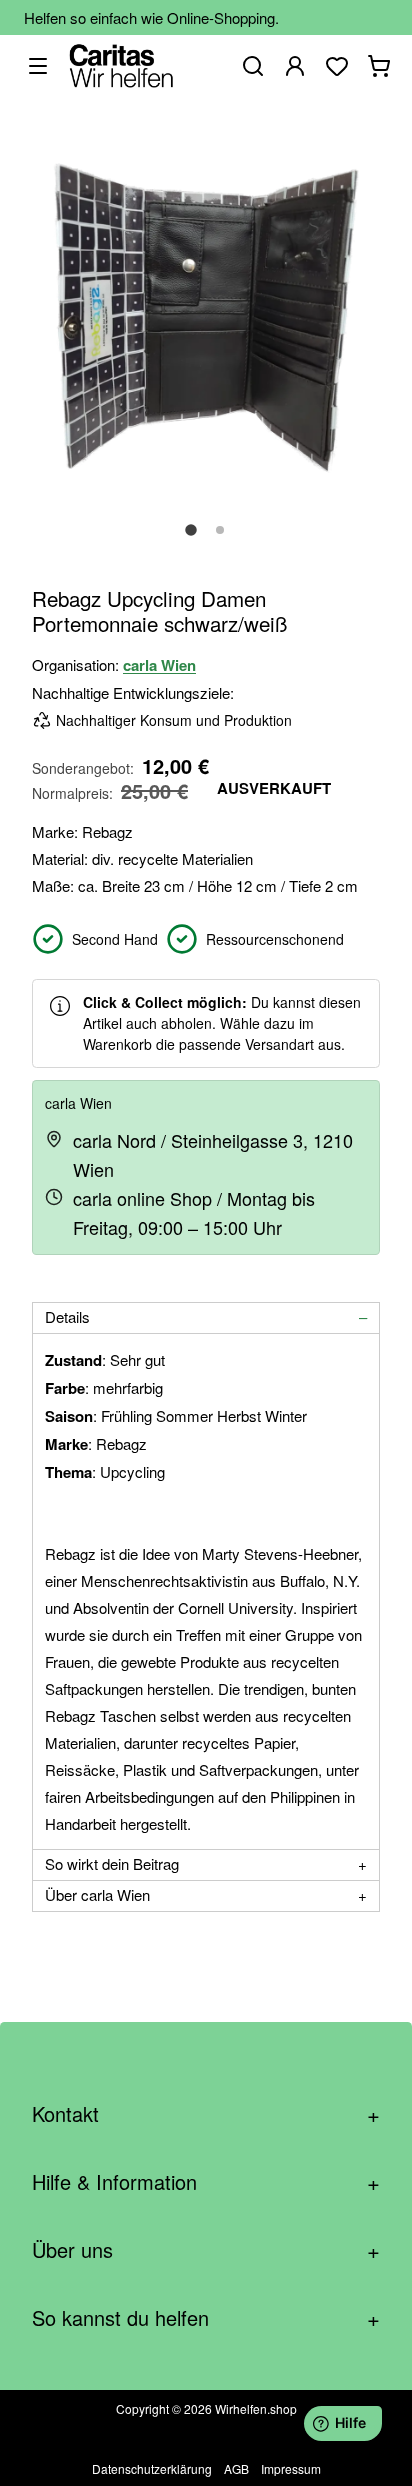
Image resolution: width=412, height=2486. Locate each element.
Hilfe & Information (206, 2181)
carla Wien (159, 665)
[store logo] (121, 65)
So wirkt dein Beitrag (112, 1863)
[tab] (206, 1318)
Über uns (206, 2249)
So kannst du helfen (206, 2317)
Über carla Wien (97, 1894)
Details (67, 1316)
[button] (191, 541)
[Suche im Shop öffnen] (253, 66)
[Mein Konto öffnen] (295, 66)
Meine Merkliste (337, 66)
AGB (236, 2468)
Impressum (291, 2468)
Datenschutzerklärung (152, 2468)
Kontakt (206, 2113)
